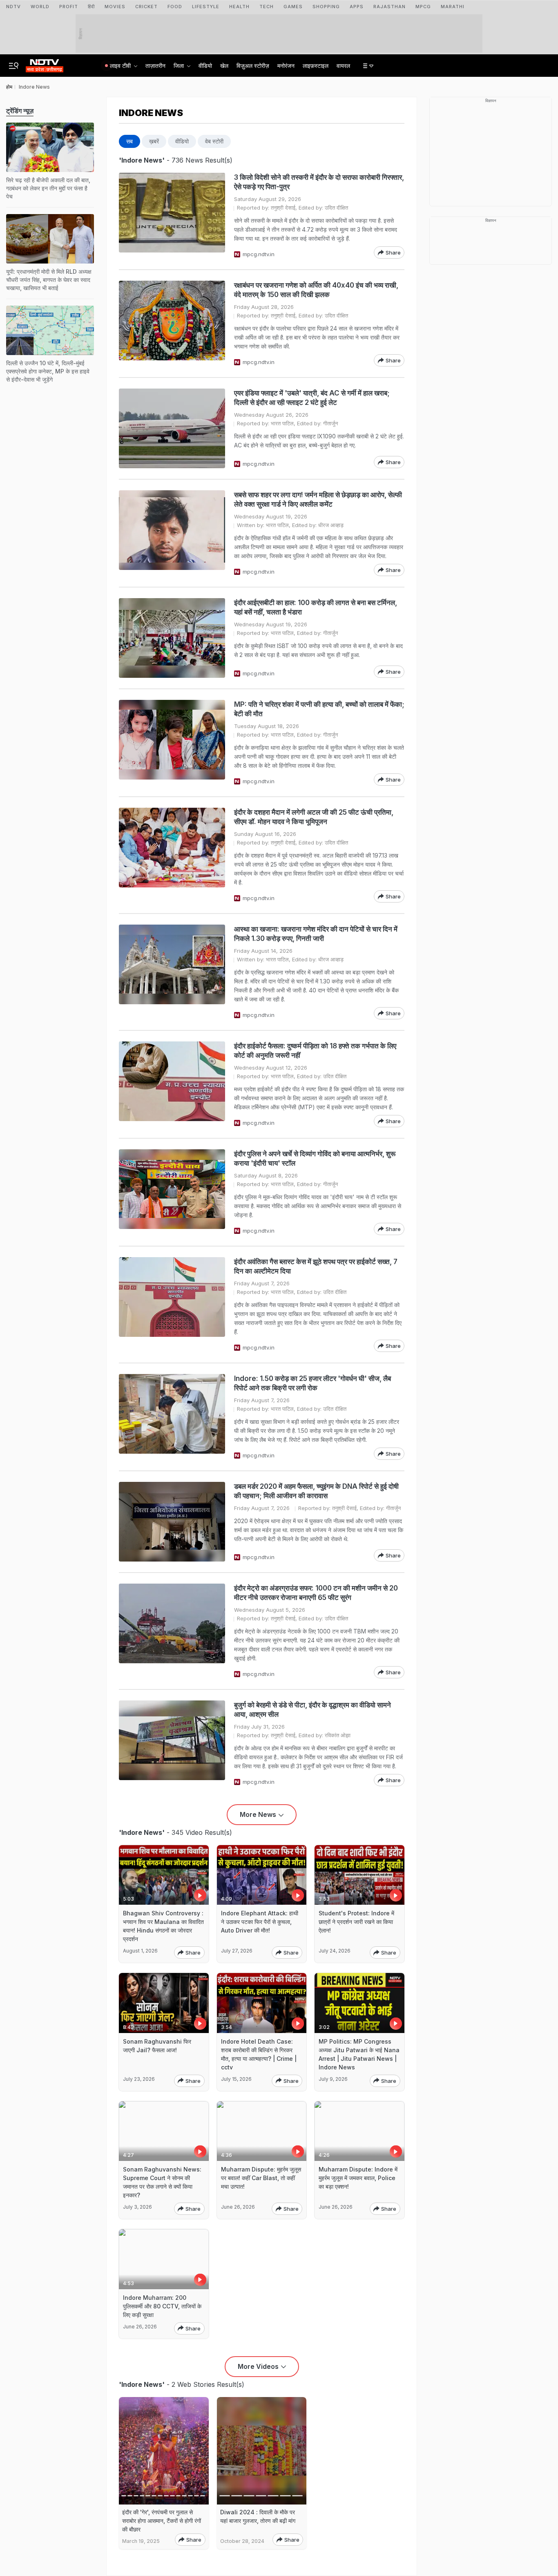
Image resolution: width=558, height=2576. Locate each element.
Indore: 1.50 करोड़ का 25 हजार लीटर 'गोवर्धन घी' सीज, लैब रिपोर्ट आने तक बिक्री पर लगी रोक (312, 1383)
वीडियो (205, 66)
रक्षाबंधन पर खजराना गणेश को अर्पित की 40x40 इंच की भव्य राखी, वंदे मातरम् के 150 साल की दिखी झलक (316, 290)
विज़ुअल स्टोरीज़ (253, 66)
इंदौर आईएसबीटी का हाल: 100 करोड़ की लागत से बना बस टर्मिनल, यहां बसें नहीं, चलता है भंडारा (316, 607)
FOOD (175, 7)
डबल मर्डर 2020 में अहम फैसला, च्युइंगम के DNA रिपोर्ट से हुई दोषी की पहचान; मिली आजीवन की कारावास (316, 1491)
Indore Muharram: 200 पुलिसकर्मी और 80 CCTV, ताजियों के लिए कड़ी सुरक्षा (162, 2306)
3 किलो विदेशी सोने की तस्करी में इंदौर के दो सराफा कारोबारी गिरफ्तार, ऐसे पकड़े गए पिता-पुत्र (319, 182)
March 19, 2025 (141, 2541)
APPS (357, 7)
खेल (224, 66)
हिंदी (91, 7)
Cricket (146, 7)
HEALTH (239, 7)
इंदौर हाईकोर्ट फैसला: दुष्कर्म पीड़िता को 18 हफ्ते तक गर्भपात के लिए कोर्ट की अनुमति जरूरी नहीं (315, 1051)
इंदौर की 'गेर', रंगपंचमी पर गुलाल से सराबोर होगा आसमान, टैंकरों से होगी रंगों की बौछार (162, 2521)
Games (293, 7)
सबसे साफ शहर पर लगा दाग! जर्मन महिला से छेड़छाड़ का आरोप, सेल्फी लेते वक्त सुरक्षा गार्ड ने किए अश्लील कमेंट (318, 499)
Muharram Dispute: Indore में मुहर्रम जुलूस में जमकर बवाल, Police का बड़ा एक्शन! (358, 2178)
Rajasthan (389, 7)
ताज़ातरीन (155, 66)
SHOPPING (326, 7)
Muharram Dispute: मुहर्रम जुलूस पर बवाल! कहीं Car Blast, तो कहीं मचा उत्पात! (261, 2178)
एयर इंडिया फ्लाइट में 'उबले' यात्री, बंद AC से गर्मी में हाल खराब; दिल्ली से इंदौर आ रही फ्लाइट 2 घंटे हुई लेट (312, 398)
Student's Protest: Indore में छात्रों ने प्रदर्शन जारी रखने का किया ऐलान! (356, 1922)
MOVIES (115, 7)
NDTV (13, 7)
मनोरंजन (286, 66)
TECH (267, 7)
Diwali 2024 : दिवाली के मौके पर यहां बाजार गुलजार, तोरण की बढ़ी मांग (258, 2516)
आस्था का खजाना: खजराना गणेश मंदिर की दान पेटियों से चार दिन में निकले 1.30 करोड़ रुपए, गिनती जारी (316, 934)
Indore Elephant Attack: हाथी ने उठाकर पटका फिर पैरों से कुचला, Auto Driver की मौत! (260, 1922)
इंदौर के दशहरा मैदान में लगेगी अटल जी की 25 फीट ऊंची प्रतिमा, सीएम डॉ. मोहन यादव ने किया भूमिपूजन (314, 817)
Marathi (453, 7)
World (40, 7)
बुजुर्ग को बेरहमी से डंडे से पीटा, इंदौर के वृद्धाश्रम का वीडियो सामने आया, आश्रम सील (312, 1710)
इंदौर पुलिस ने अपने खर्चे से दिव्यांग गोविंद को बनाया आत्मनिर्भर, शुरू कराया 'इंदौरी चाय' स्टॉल (315, 1158)
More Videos (258, 2366)
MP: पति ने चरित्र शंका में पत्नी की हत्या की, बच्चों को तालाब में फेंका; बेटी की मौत (319, 709)
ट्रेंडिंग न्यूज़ (20, 111)
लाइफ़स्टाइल (316, 66)
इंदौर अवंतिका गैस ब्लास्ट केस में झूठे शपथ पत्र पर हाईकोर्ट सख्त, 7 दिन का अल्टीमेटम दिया (316, 1266)
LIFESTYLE (206, 7)
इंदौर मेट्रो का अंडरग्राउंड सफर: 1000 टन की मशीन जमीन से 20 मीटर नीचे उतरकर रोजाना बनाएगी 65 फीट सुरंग (316, 1593)
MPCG (423, 7)
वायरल (343, 66)
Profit (69, 7)
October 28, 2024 (242, 2541)
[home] (45, 63)
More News (258, 1814)
